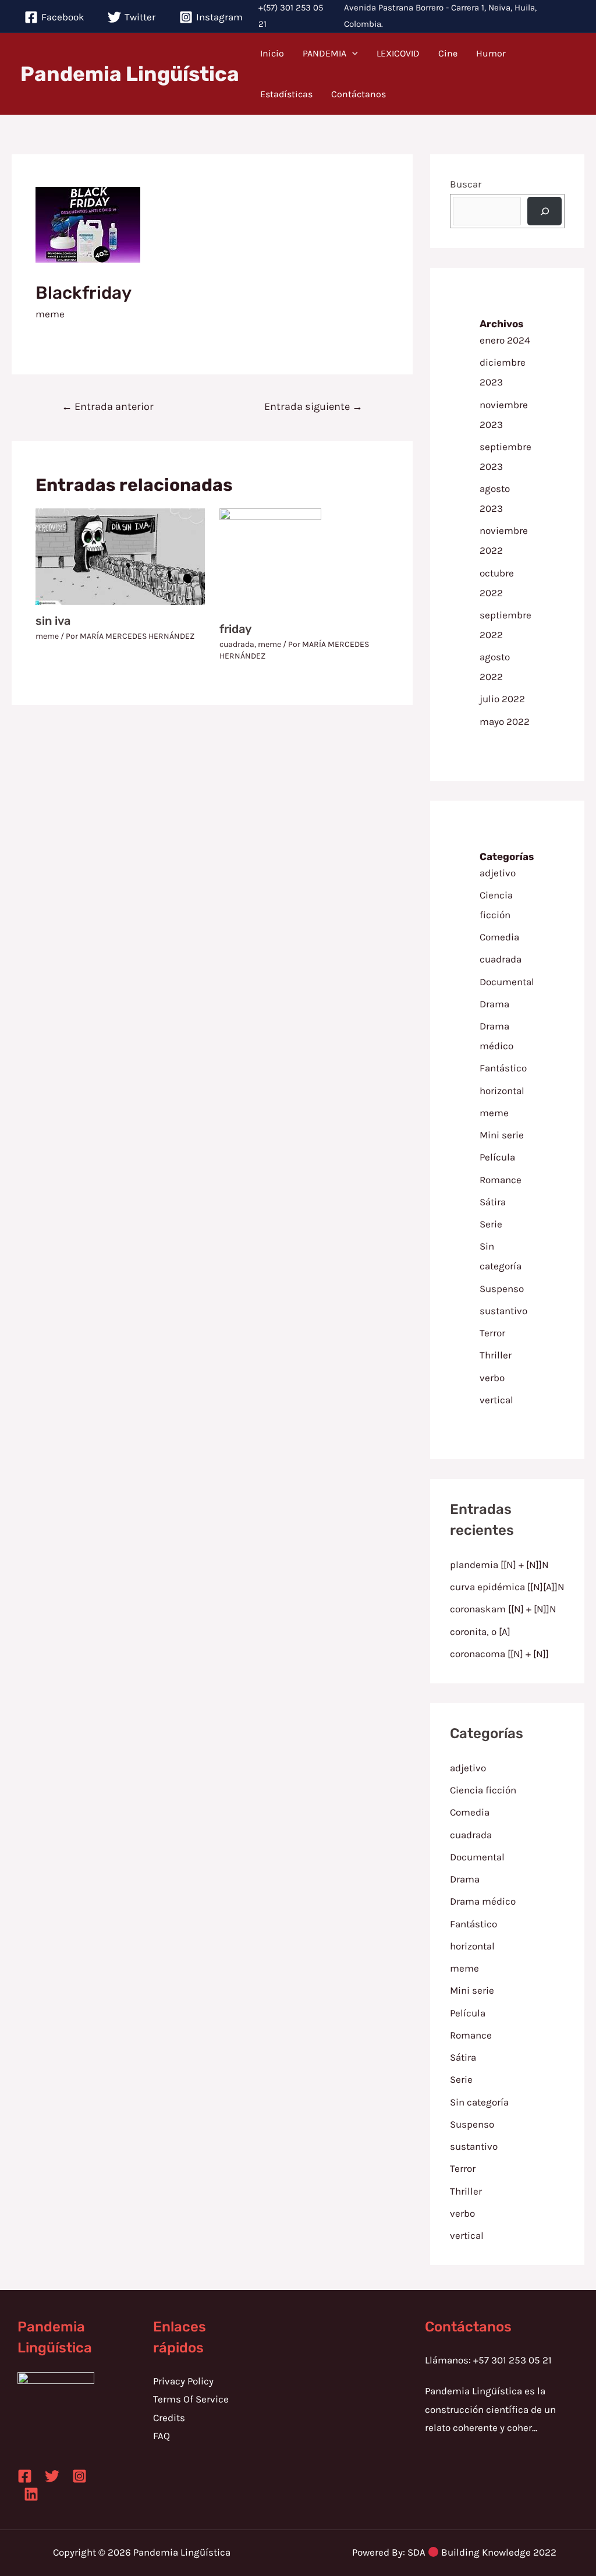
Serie (491, 1224)
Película (497, 1157)
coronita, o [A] (480, 1632)
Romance (501, 1180)
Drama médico (483, 1901)
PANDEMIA (324, 53)
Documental (507, 982)
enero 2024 (505, 340)
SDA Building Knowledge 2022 (482, 2552)
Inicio (272, 53)
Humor (491, 53)
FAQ (162, 2436)
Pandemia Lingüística (130, 74)
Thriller (496, 1355)
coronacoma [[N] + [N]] (499, 1654)
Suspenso (502, 1289)
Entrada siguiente (313, 406)
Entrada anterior (108, 406)
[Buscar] (545, 211)
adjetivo (498, 873)
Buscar (466, 184)
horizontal (502, 1091)
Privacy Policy (183, 2381)
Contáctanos (359, 94)
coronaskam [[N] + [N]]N (503, 1609)
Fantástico (503, 1068)
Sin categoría (479, 2102)
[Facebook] (25, 2476)
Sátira (493, 1202)
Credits (169, 2418)
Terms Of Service (191, 2399)
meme (50, 314)
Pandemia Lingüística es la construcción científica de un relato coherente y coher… (490, 2409)
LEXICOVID (398, 53)
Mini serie (502, 1135)
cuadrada (237, 644)
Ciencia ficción (483, 1790)
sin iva (53, 621)
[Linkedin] (31, 2494)
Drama (494, 1004)
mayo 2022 (505, 721)
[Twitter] (52, 2476)
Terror (492, 1333)
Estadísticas (286, 94)
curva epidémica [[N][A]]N (507, 1587)
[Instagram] (79, 2476)
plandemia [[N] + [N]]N (499, 1565)
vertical (496, 1400)
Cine (448, 53)
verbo (492, 1378)
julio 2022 (502, 699)
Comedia (499, 937)
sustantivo (503, 1311)
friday (235, 629)
